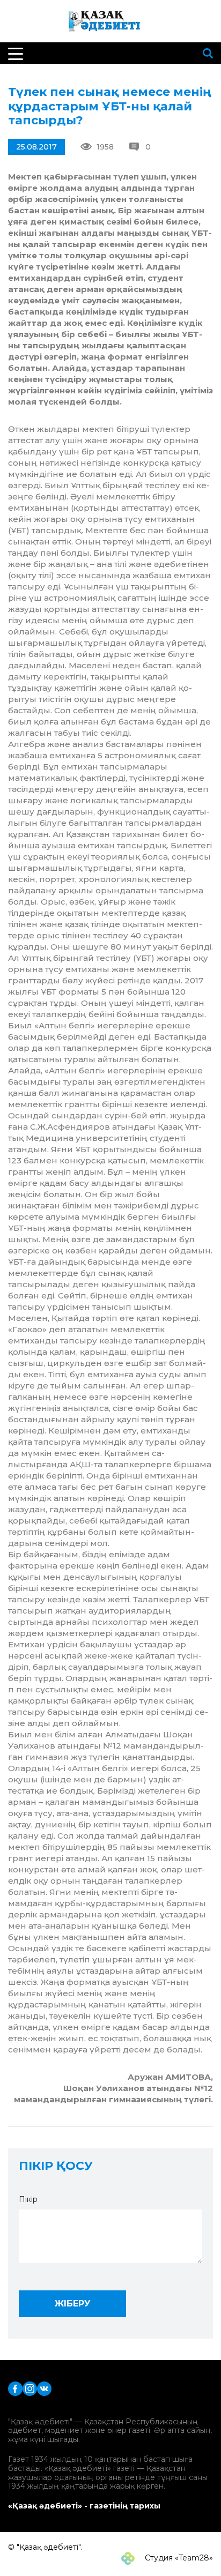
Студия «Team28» (178, 2558)
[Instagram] (30, 2388)
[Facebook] (15, 2388)
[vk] (44, 2388)
